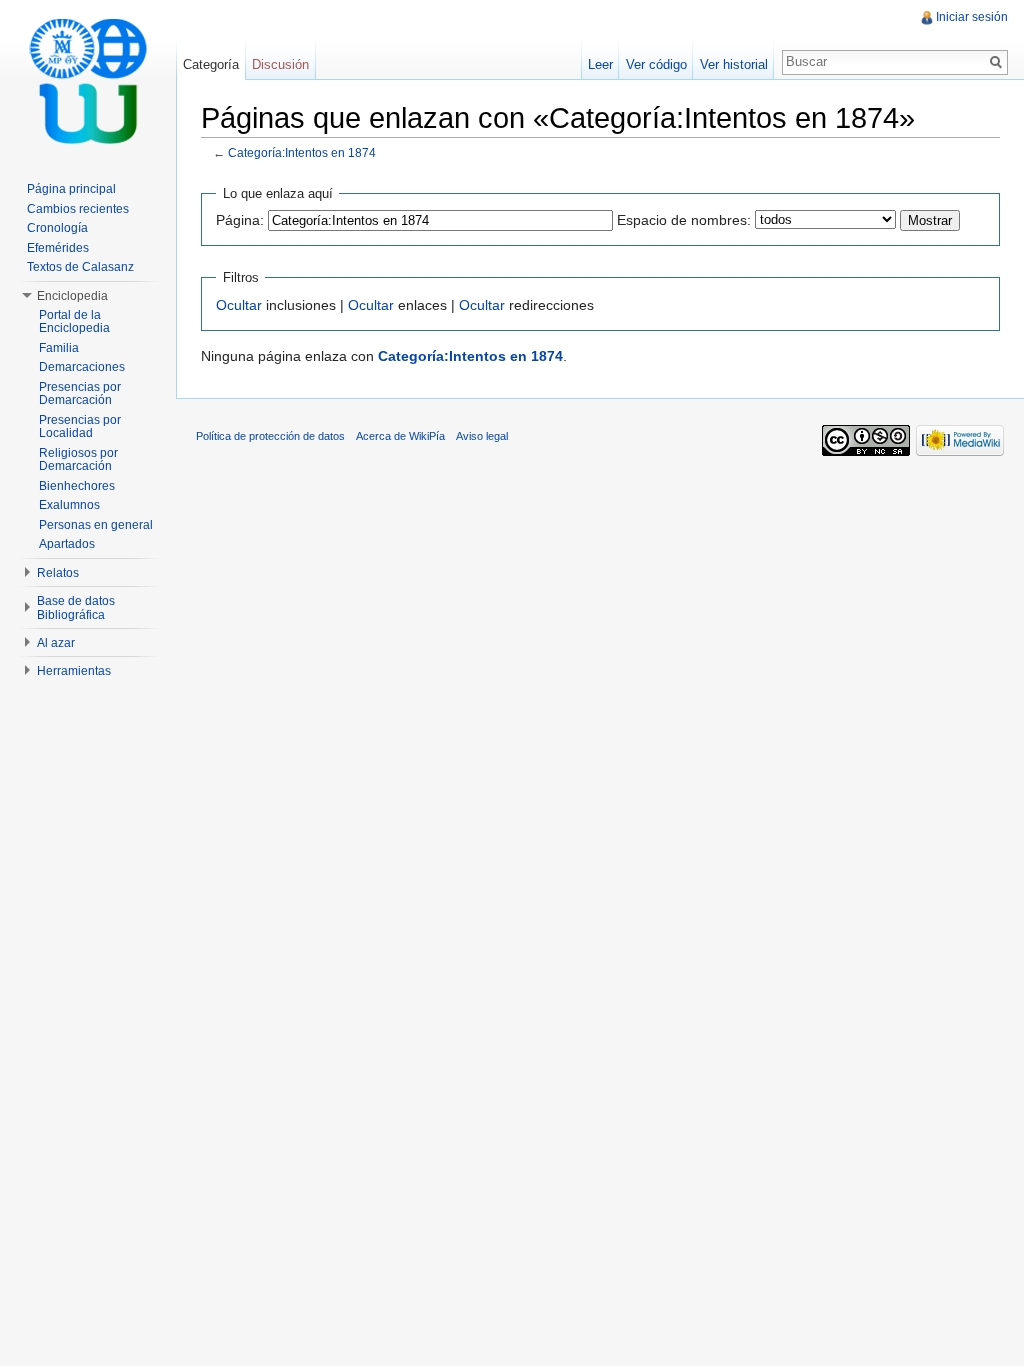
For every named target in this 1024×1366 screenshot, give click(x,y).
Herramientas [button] (74, 671)
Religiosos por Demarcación (78, 460)
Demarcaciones (82, 367)
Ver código (656, 64)
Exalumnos (69, 505)
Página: (240, 220)
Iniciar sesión (972, 17)
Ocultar (239, 305)
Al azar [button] (56, 643)
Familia (59, 348)
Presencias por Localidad (80, 427)
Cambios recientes (78, 209)
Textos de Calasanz (80, 267)
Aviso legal (482, 436)
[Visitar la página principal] (88, 80)
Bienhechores (77, 486)
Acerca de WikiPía (400, 436)
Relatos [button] (58, 573)
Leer (600, 64)
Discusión (280, 64)
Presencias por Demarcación (80, 394)
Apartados (67, 544)
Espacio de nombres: (684, 220)
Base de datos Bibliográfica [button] (76, 608)
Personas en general (96, 525)
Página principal (71, 189)
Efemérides (58, 248)
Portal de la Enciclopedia (74, 322)
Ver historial (734, 64)
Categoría (211, 64)
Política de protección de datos (270, 436)
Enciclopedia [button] (72, 296)
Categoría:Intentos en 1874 (302, 152)
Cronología (57, 228)
